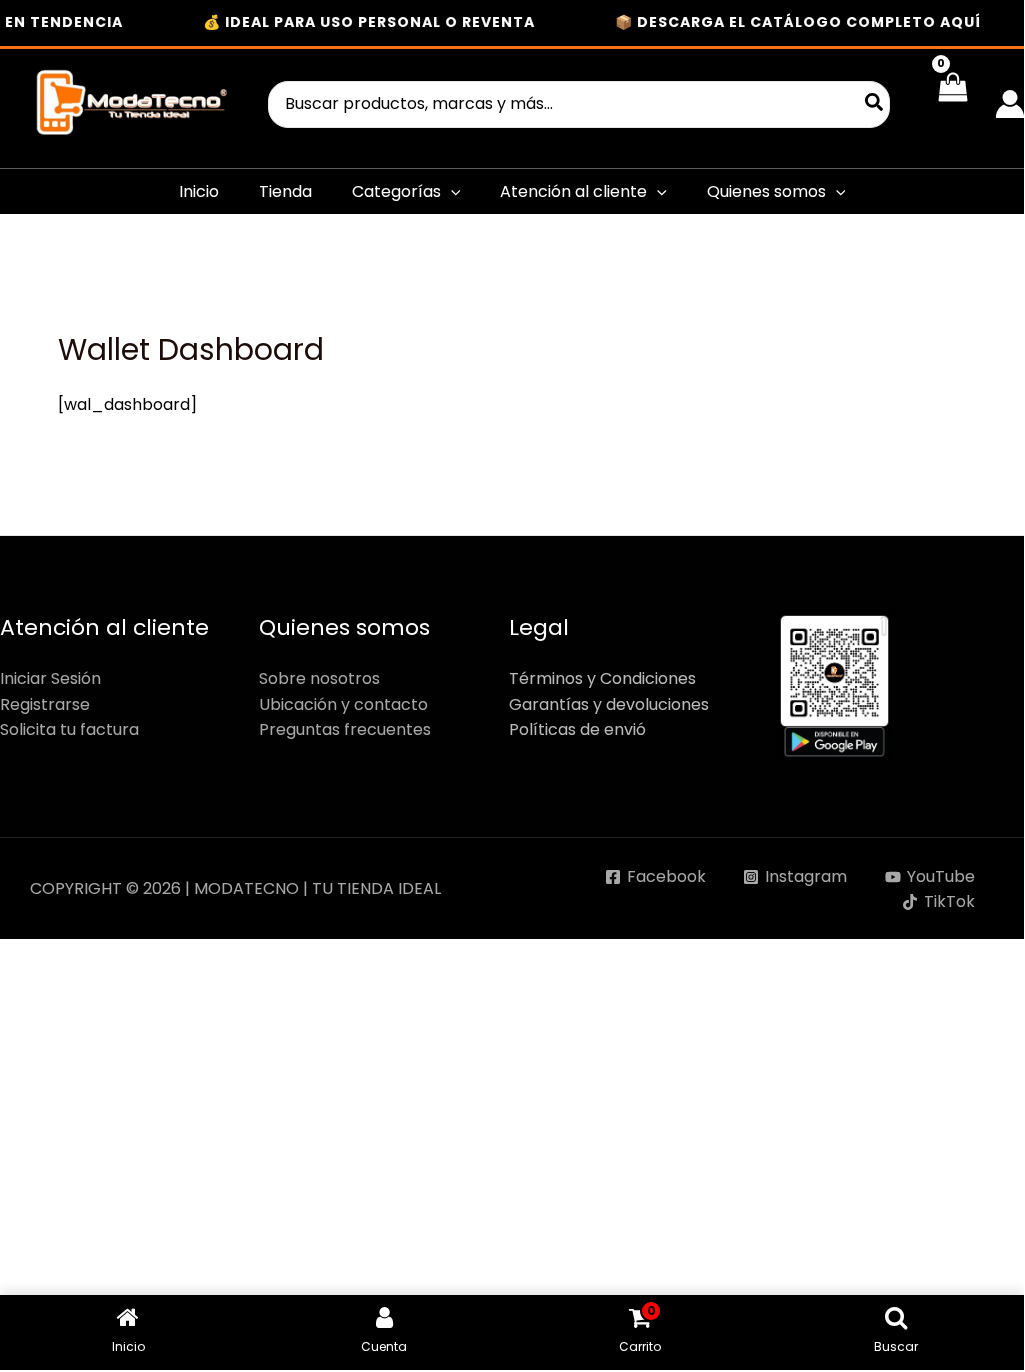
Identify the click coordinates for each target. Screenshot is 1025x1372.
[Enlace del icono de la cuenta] (1010, 104)
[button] (451, 191)
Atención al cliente (573, 191)
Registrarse (45, 704)
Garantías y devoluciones (609, 704)
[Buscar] (875, 104)
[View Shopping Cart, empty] (952, 104)
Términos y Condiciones (602, 678)
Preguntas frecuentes (345, 729)
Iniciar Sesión (50, 678)
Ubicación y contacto (343, 704)
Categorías (396, 191)
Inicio (199, 191)
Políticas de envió (577, 729)
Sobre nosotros (319, 678)
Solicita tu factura (69, 729)
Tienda (285, 191)
